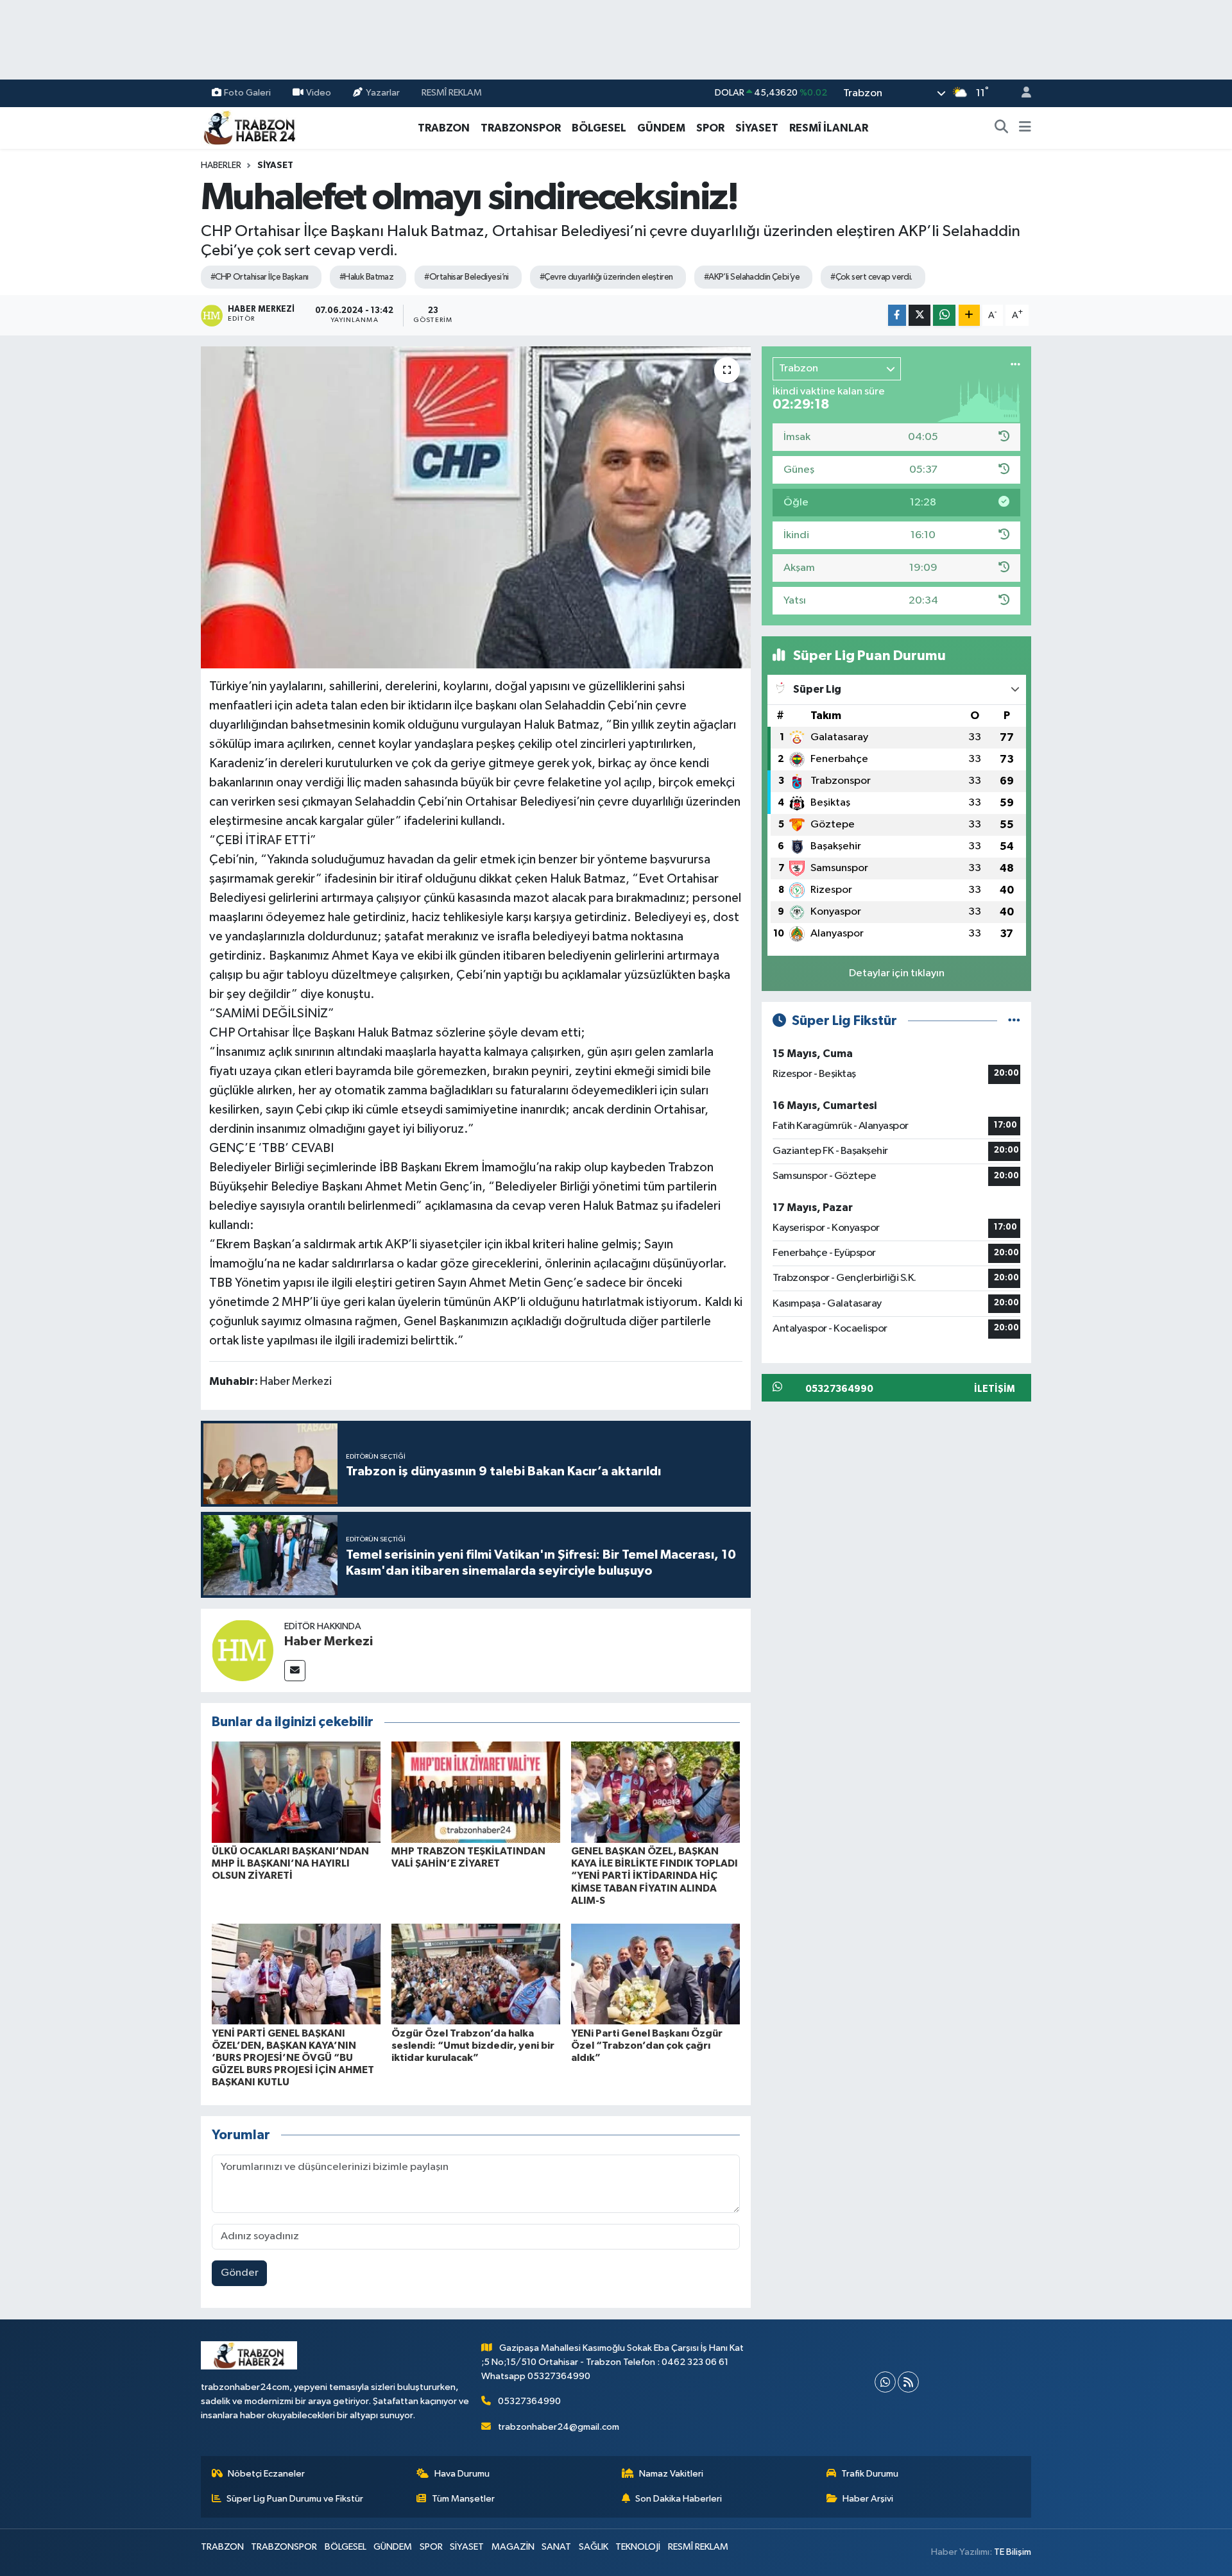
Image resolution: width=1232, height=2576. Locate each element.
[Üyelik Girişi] (1021, 93)
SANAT (556, 2547)
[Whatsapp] (885, 2382)
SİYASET (757, 128)
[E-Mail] (295, 1671)
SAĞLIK (594, 2547)
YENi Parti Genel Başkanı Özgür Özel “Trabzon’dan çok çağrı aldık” (647, 2046)
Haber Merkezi (329, 1641)
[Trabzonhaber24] (249, 127)
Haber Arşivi (868, 2499)
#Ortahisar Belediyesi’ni (466, 277)
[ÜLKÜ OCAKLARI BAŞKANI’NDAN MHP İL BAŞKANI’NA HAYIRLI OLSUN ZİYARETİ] (296, 1792)
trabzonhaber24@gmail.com (559, 2427)
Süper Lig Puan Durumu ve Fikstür (295, 2499)
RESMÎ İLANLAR (829, 128)
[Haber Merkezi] (243, 1650)
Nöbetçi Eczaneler (266, 2474)
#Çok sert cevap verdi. (871, 277)
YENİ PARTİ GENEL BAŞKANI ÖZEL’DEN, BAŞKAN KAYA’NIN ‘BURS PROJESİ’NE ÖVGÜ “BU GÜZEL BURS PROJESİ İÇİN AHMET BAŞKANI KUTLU (293, 2058)
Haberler (221, 165)
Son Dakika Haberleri (679, 2499)
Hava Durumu (462, 2474)
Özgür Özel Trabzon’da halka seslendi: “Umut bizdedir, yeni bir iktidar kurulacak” (473, 2046)
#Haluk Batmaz (367, 277)
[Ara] (1002, 128)
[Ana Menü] (1025, 128)
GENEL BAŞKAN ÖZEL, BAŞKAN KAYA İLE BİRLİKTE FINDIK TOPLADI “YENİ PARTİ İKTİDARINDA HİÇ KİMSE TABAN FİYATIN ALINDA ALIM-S (654, 1876)
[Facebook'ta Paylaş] (897, 315)
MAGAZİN (513, 2547)
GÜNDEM (661, 128)
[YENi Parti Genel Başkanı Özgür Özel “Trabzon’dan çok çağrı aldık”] (655, 1973)
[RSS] (908, 2382)
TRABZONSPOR (521, 128)
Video (319, 93)
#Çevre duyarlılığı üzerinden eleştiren (606, 277)
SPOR (710, 128)
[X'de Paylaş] (920, 315)
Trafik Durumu (870, 2474)
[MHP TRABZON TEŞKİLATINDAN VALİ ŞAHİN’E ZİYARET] (476, 1792)
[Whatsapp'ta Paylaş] (944, 315)
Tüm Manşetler (463, 2499)
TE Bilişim (1013, 2552)
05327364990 (529, 2401)
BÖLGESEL (599, 128)
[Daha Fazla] (969, 315)
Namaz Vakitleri (671, 2474)
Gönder (240, 2273)
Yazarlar (383, 93)
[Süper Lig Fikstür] (1014, 1021)
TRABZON (444, 128)
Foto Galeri (247, 93)
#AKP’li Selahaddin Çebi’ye (752, 277)
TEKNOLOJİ (638, 2547)
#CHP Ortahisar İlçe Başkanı (260, 277)
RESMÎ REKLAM (452, 93)
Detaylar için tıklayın (897, 973)
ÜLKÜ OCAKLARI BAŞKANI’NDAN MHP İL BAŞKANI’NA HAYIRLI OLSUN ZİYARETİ (290, 1863)
